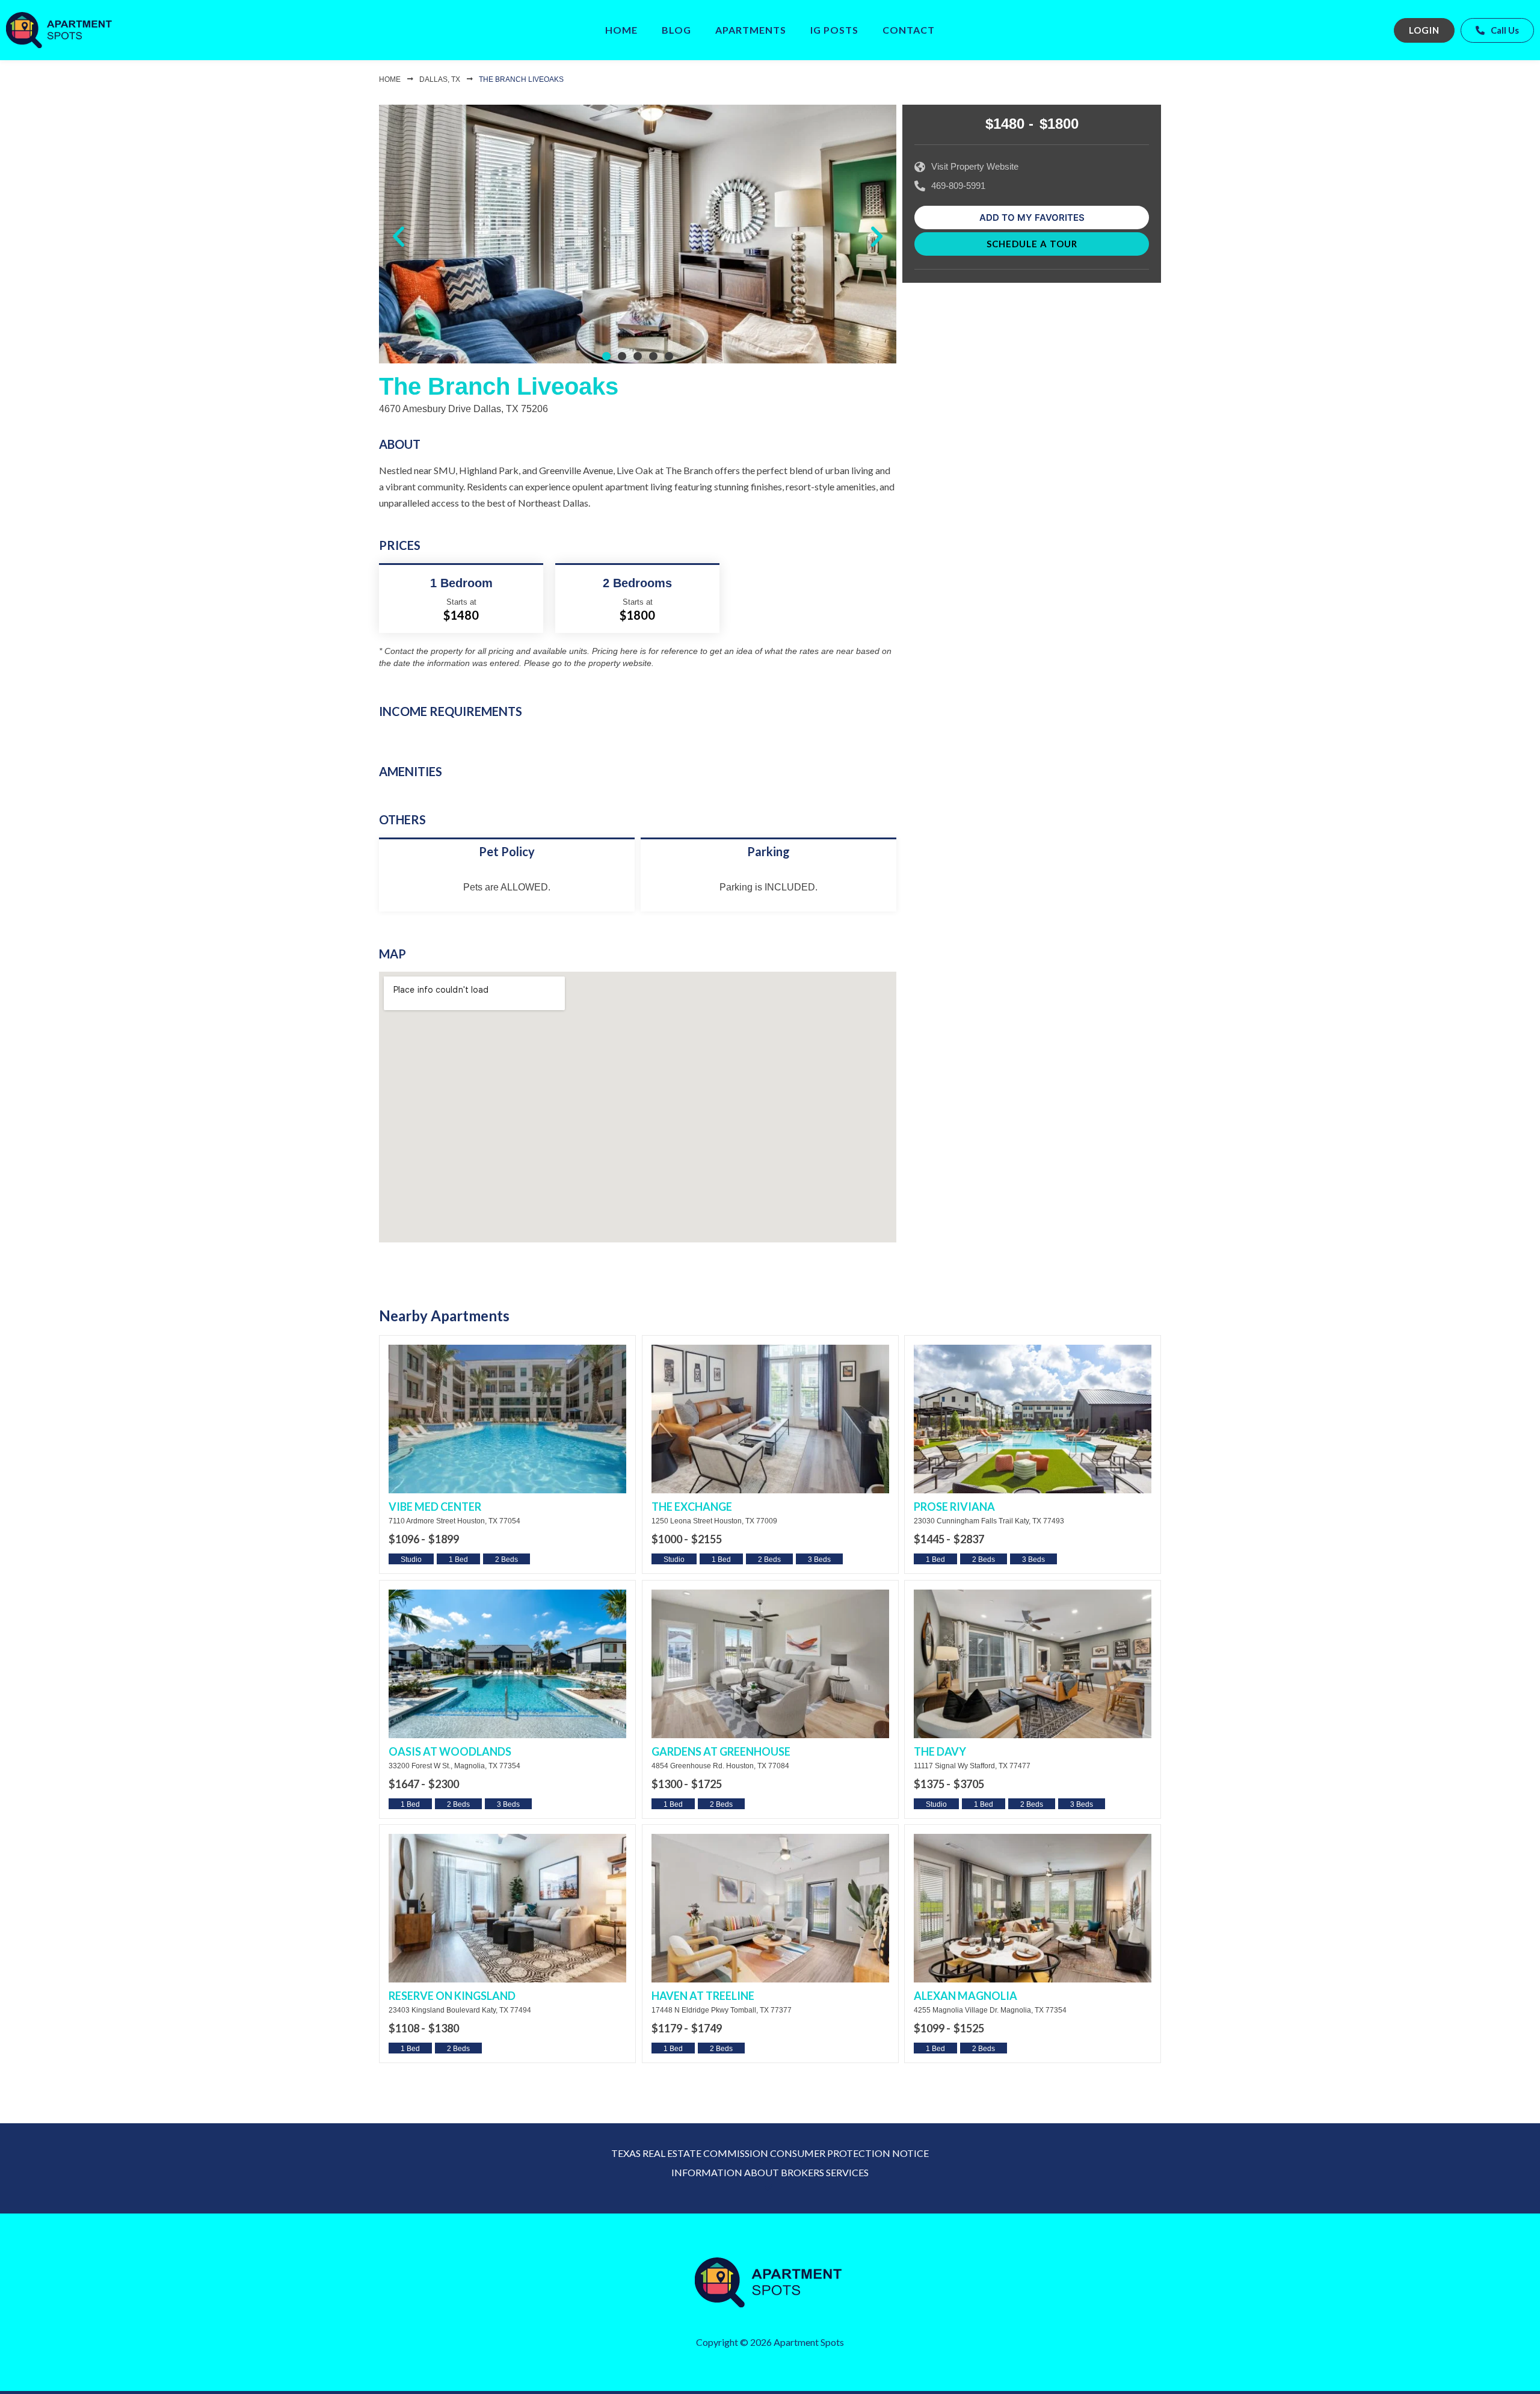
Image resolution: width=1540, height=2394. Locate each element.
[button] (399, 237)
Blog (676, 30)
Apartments (751, 30)
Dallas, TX (440, 79)
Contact (909, 30)
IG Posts (834, 30)
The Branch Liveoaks (521, 79)
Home (621, 30)
